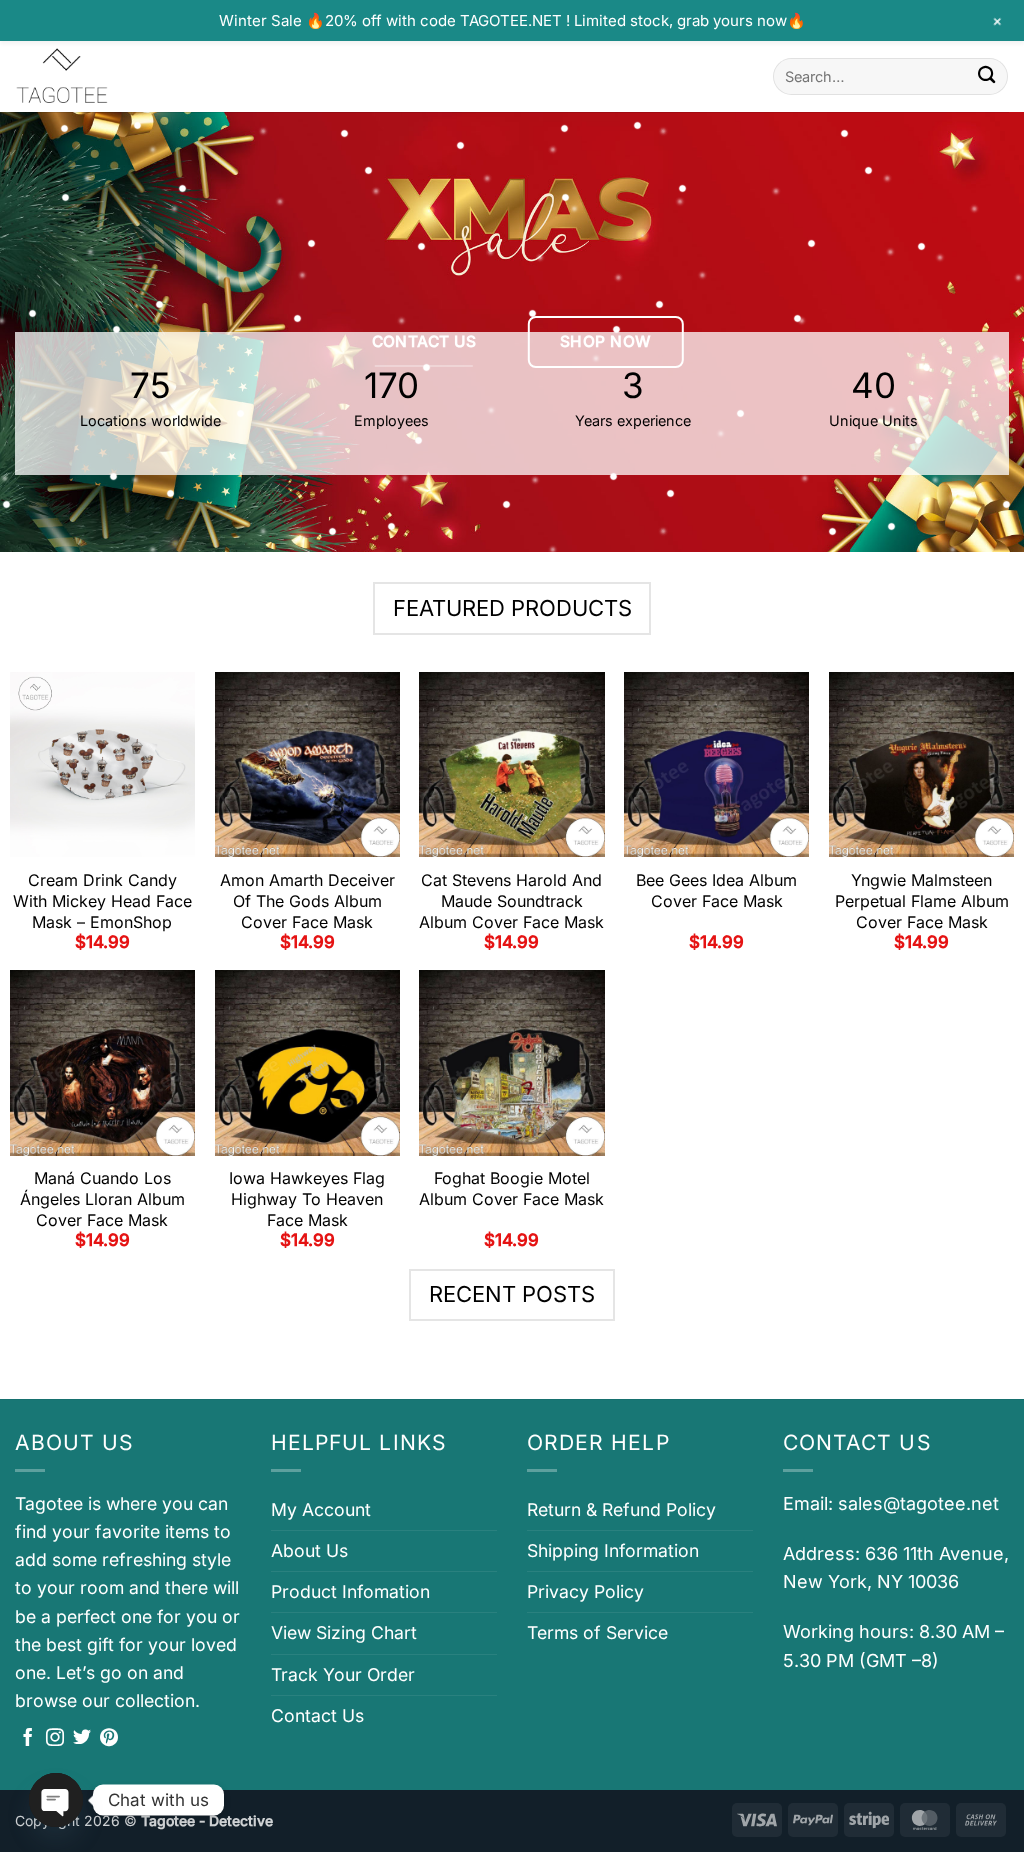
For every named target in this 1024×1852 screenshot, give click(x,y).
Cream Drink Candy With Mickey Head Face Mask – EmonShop (102, 901)
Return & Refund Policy (621, 1509)
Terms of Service (597, 1632)
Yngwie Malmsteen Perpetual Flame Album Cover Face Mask (922, 901)
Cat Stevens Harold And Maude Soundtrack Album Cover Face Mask (511, 901)
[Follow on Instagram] (55, 1739)
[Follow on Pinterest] (109, 1739)
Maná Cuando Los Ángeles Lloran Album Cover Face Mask (102, 1199)
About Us (309, 1550)
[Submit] (986, 76)
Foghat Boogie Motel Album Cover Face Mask (511, 1188)
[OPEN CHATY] (56, 1800)
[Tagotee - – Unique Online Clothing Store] (115, 76)
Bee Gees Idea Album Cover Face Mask (716, 890)
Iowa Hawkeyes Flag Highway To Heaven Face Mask (307, 1199)
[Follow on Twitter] (82, 1739)
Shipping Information (613, 1550)
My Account (321, 1509)
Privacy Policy (585, 1591)
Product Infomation (350, 1591)
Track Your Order (343, 1674)
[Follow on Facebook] (28, 1739)
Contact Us (317, 1715)
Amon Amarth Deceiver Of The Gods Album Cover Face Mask (307, 901)
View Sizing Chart (344, 1632)
